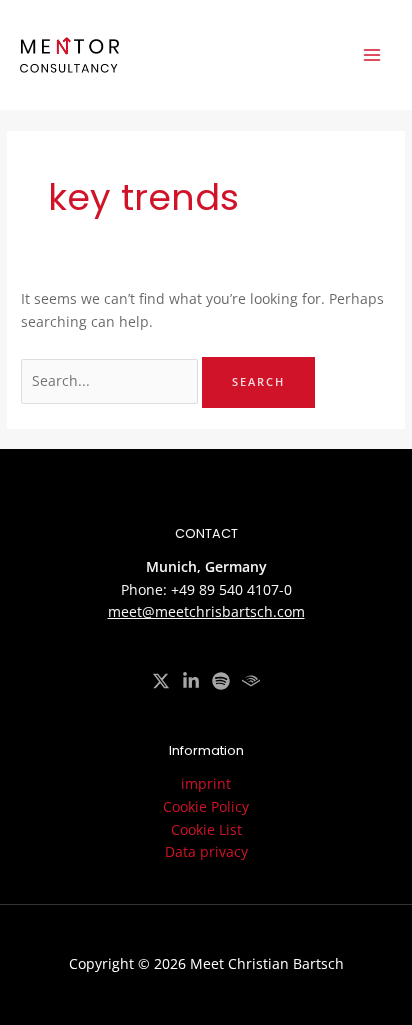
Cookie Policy (206, 806)
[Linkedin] (191, 681)
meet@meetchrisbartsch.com (206, 611)
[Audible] (251, 681)
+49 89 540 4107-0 (231, 589)
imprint (206, 783)
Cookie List (206, 829)
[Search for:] (111, 380)
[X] (161, 681)
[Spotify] (221, 681)
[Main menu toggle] (372, 55)
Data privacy (206, 851)
